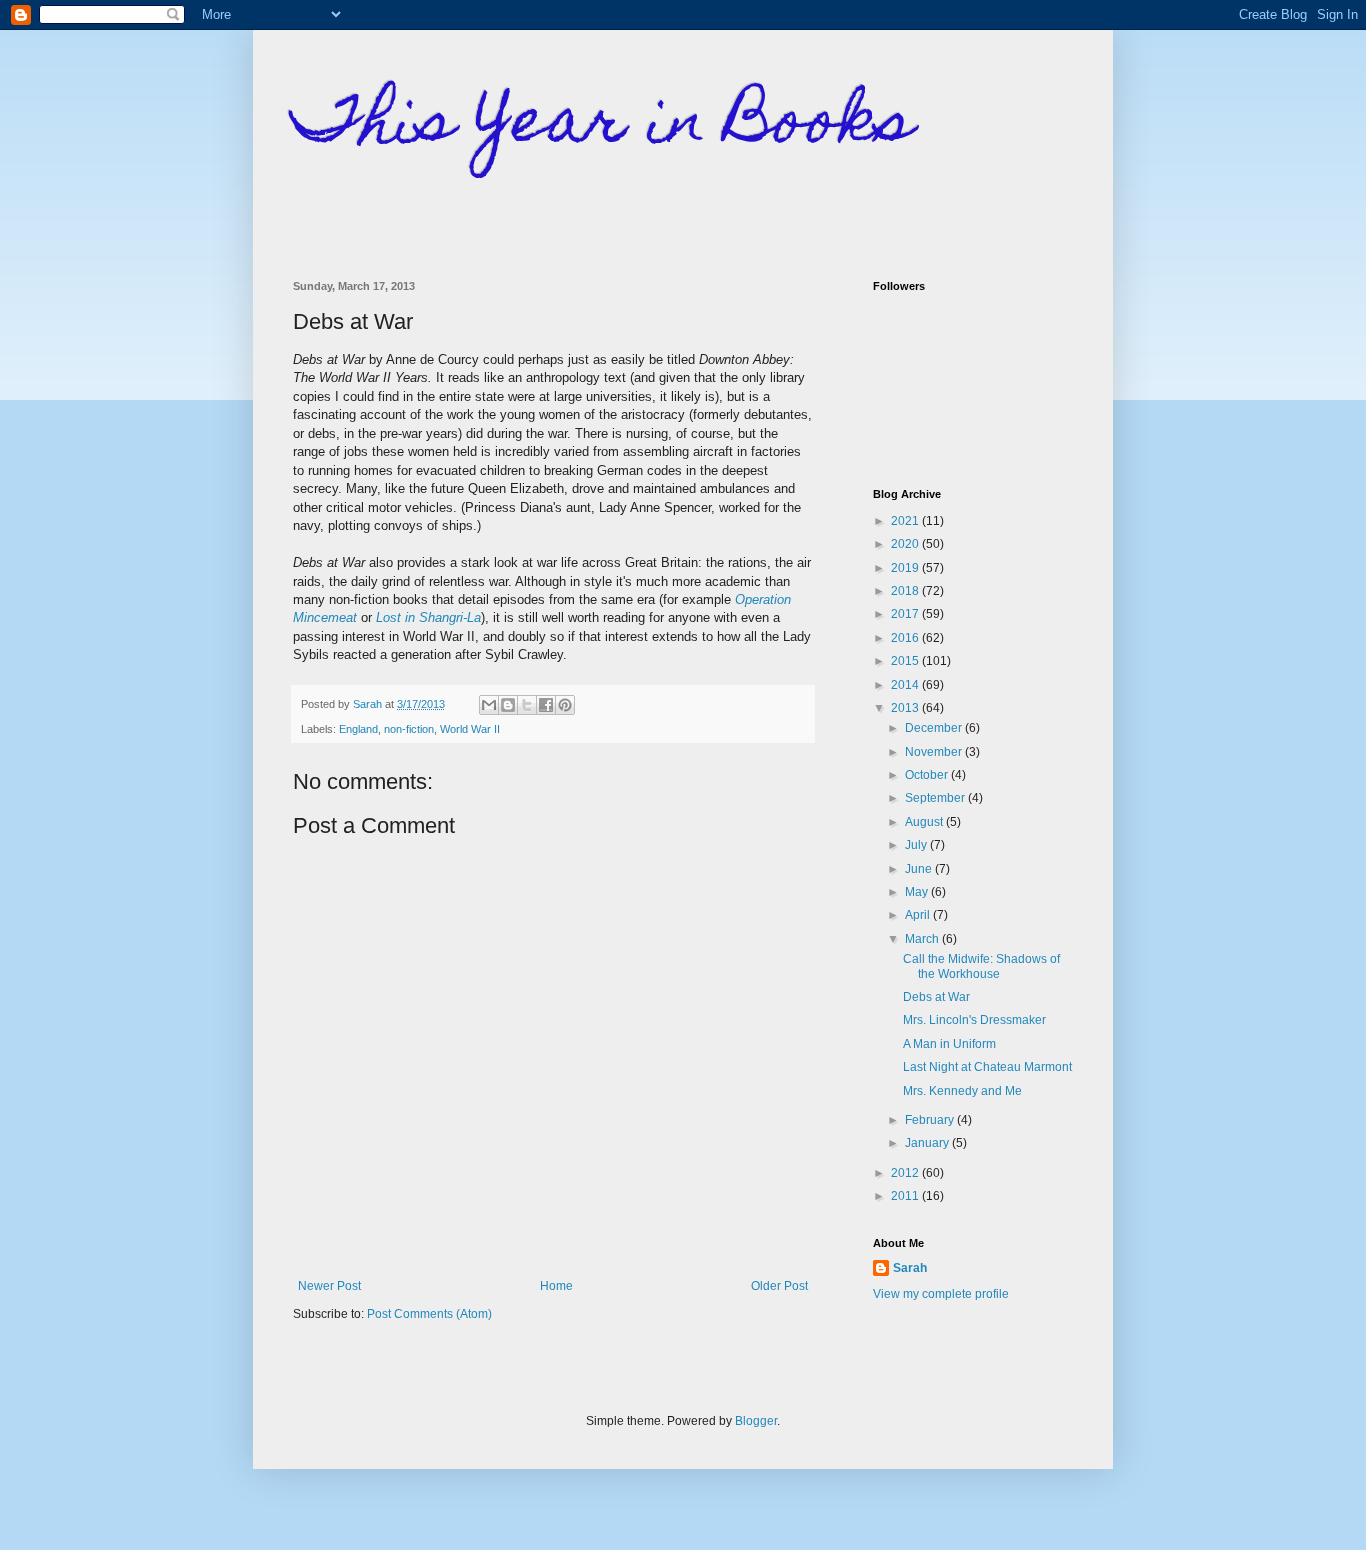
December (935, 728)
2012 (906, 1173)
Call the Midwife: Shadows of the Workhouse (981, 966)
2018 (906, 591)
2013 (906, 708)
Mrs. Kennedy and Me (962, 1091)
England (358, 729)
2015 (906, 661)
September (936, 798)
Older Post (779, 1286)
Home (556, 1286)
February (931, 1120)
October (928, 775)
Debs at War (936, 997)
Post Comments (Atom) (429, 1314)
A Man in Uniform (949, 1044)
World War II (470, 729)
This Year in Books (603, 126)
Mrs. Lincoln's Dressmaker (974, 1020)
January (928, 1143)
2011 (906, 1196)
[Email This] (489, 705)
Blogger (756, 1421)
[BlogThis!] (508, 705)
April (919, 915)
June (920, 869)
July (917, 845)
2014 (906, 685)
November (935, 752)
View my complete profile (941, 1294)
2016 (906, 638)
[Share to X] (527, 705)
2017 (906, 614)
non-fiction (409, 729)
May (918, 892)
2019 (906, 568)
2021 (906, 521)
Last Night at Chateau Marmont (987, 1067)
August (925, 822)
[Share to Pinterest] (565, 705)
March (923, 939)
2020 (906, 544)
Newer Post (329, 1286)
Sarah (910, 1268)
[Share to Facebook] (546, 705)
